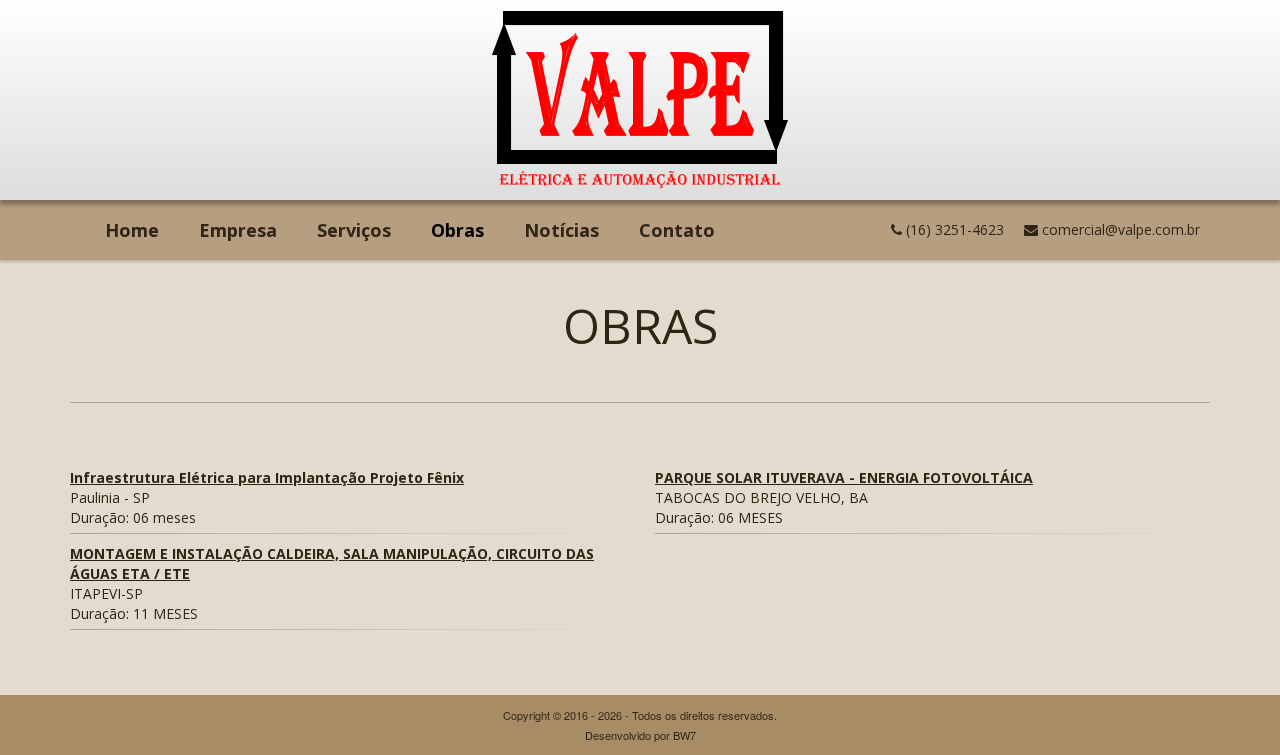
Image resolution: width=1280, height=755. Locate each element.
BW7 (684, 735)
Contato (677, 230)
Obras (467, 229)
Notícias (561, 230)
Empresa (238, 230)
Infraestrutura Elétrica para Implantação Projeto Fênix (267, 477)
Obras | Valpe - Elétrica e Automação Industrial (640, 100)
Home (132, 230)
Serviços (354, 230)
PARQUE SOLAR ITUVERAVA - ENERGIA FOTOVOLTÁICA (844, 477)
